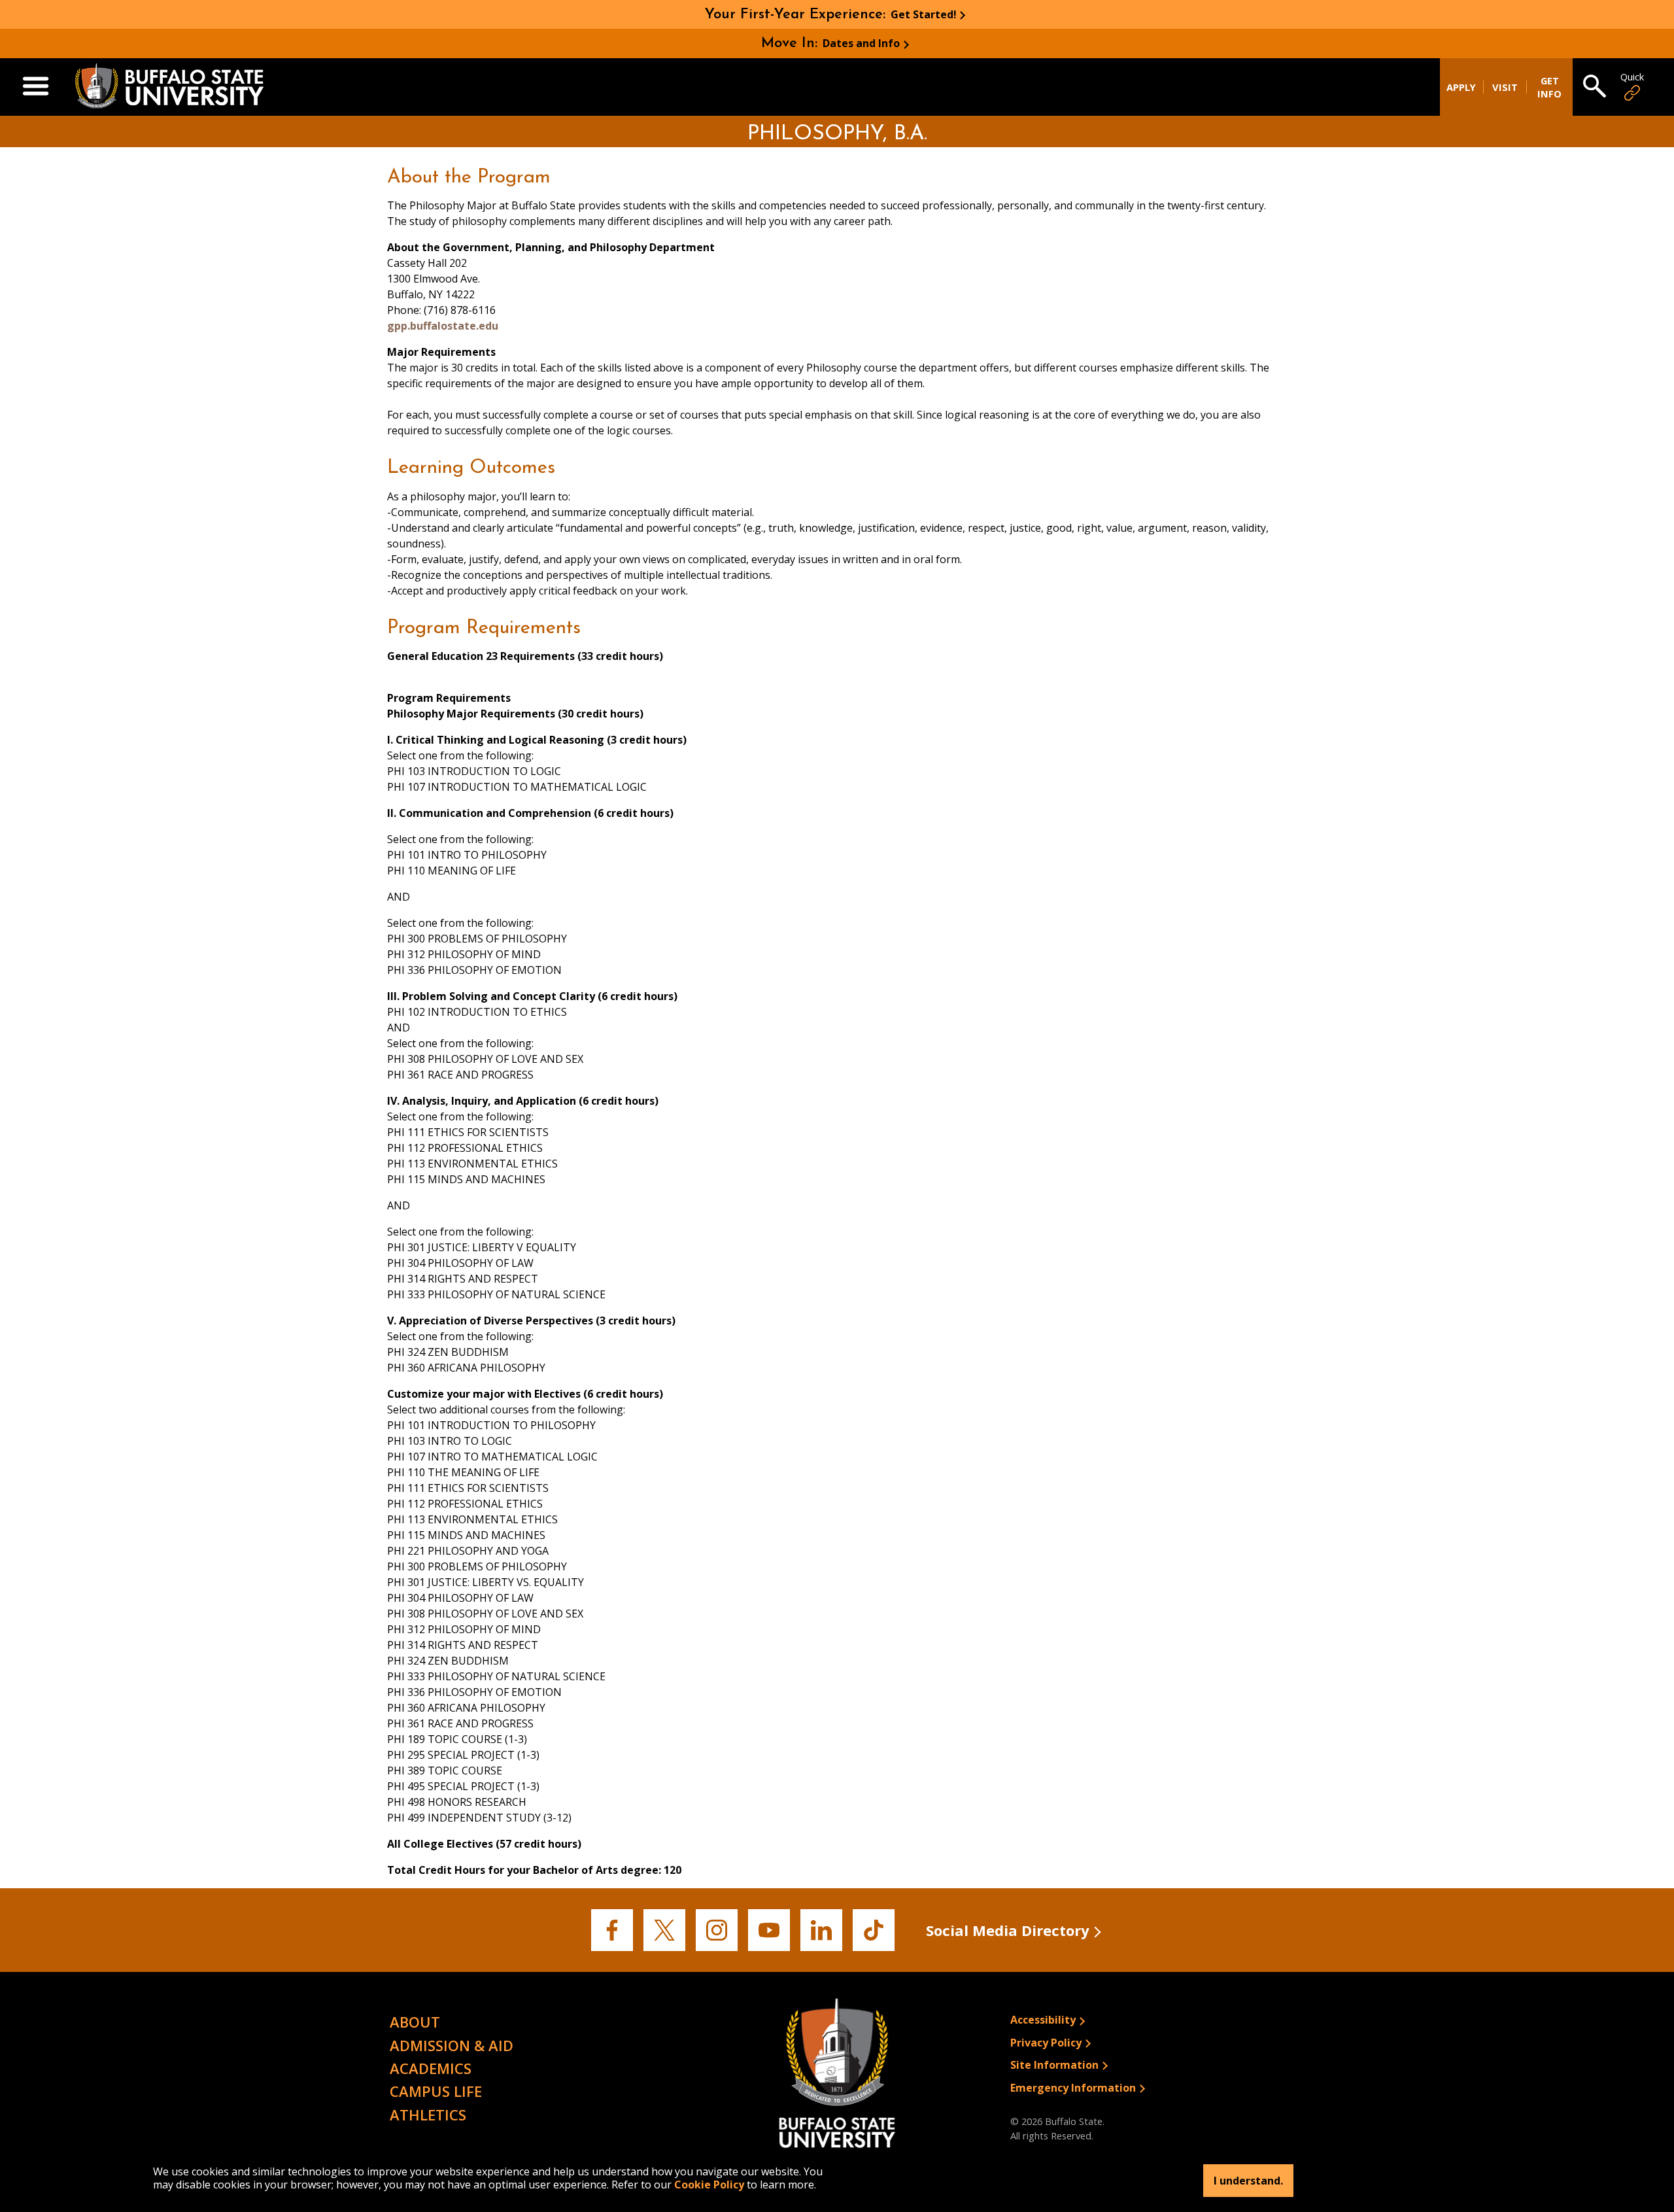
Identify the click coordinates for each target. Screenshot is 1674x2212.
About (415, 2022)
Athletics (428, 2115)
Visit (1505, 87)
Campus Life (436, 2091)
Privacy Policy (1046, 2043)
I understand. (1248, 2181)
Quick (1632, 77)
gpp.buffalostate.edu (443, 326)
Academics (431, 2068)
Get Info (1549, 87)
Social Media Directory (1008, 1930)
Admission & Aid (452, 2045)
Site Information (1054, 2065)
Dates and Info (861, 43)
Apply (1461, 87)
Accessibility (1043, 2020)
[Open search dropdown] (1595, 87)
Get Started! (924, 14)
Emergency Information (1073, 2088)
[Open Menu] (36, 87)
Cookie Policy (709, 2185)
